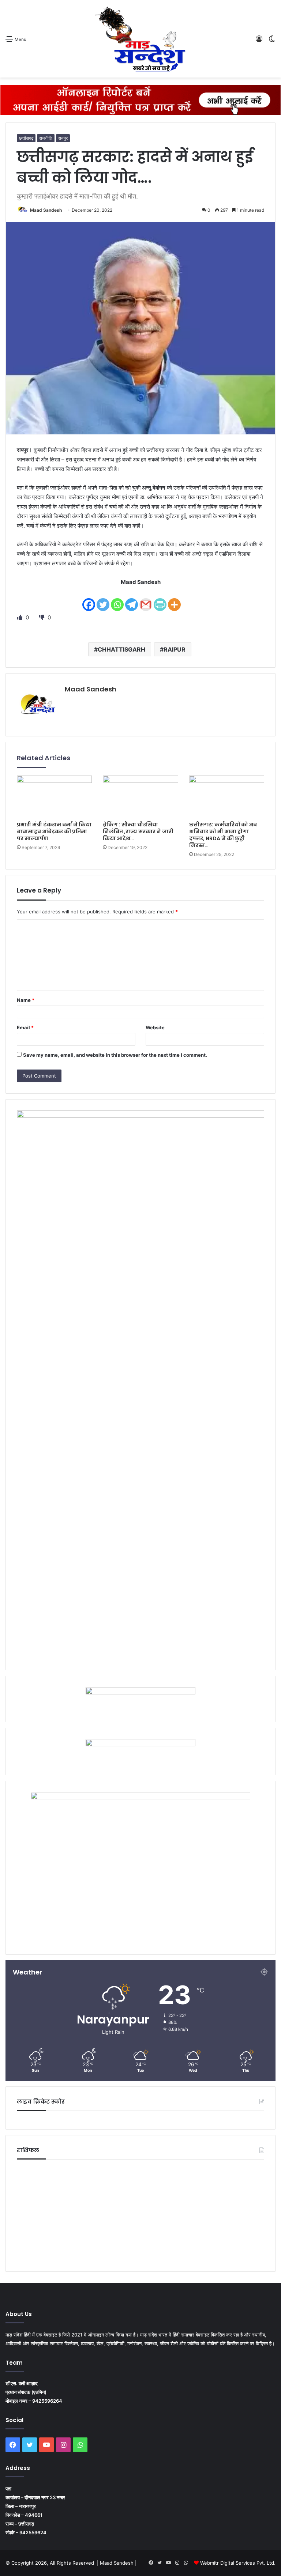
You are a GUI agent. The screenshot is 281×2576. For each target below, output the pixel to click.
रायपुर (63, 138)
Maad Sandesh (46, 210)
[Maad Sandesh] (140, 39)
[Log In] (259, 42)
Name (26, 1000)
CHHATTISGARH (121, 649)
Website (155, 1027)
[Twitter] (103, 600)
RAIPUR (175, 649)
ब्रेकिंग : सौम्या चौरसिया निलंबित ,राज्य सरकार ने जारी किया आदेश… (138, 831)
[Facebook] (89, 600)
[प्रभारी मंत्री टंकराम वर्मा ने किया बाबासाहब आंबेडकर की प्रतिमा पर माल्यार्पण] (54, 797)
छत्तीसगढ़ (26, 138)
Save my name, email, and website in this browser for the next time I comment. (115, 1055)
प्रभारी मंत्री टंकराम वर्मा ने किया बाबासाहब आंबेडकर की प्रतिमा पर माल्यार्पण (54, 831)
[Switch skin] (272, 42)
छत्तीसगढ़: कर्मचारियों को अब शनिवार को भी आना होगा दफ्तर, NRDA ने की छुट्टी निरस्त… (223, 835)
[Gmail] (146, 600)
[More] (174, 600)
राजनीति (46, 138)
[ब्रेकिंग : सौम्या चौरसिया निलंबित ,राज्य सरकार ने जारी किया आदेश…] (140, 797)
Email (25, 1027)
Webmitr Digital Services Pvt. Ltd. (238, 2563)
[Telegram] (132, 600)
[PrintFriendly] (160, 600)
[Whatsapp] (117, 600)
